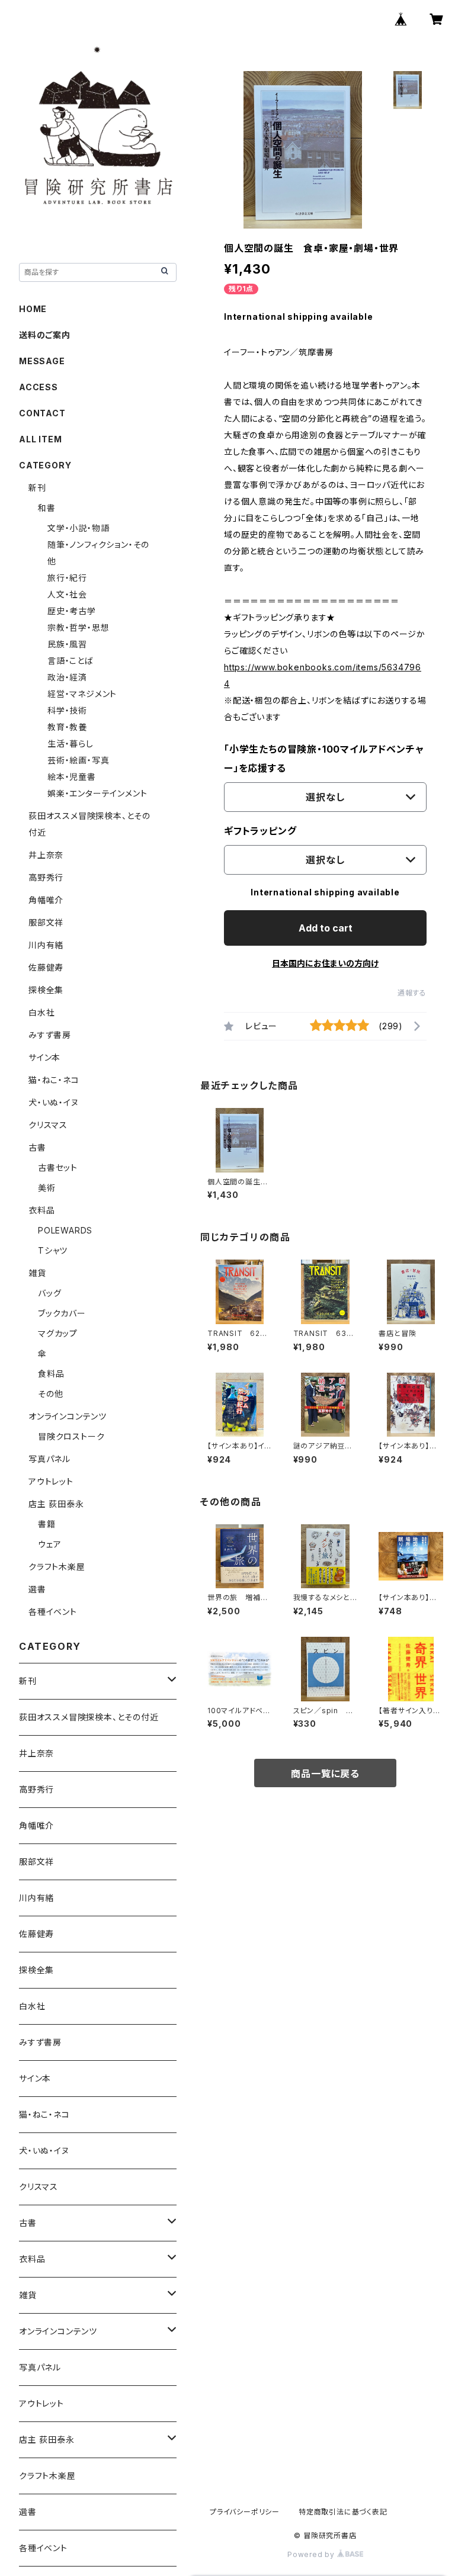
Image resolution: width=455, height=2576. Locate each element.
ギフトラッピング (260, 831)
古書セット (58, 1167)
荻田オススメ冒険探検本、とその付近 (89, 1717)
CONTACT (42, 413)
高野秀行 (46, 877)
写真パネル (49, 1459)
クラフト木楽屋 (57, 1567)
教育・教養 (67, 727)
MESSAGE (42, 361)
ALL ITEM (40, 439)
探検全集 (46, 990)
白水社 (41, 1012)
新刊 (37, 488)
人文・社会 (67, 594)
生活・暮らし (71, 743)
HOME (33, 309)
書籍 (47, 1524)
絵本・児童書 (72, 777)
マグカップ (58, 1333)
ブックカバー (62, 1313)
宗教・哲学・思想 (78, 627)
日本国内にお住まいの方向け (325, 963)
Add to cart (326, 928)
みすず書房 (50, 1035)
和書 (47, 508)
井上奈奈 (46, 855)
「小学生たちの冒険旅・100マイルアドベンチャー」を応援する (324, 759)
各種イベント (53, 1612)
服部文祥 (46, 922)
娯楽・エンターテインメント (97, 793)
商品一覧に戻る (325, 1774)
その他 (50, 1394)
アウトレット (51, 1481)
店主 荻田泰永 (56, 1504)
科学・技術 (67, 710)
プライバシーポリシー (245, 2512)
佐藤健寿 (46, 967)
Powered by (312, 2554)
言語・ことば (71, 661)
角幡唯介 (46, 900)
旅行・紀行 (67, 578)
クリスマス (48, 1125)
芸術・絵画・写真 (78, 760)
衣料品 (41, 1210)
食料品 (51, 1374)
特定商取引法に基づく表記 (343, 2512)
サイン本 (44, 1057)
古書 (37, 1147)
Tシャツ (53, 1250)
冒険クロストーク (71, 1436)
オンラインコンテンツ (68, 1416)
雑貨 (37, 1273)
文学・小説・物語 (78, 528)
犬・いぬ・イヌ (54, 1102)
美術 (47, 1188)
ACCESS (39, 387)
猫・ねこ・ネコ (54, 1080)
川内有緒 (46, 945)
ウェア (49, 1544)
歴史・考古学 (72, 611)
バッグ (49, 1293)
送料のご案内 (45, 335)
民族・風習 (67, 644)
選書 (37, 1589)
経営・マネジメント (82, 694)
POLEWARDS (65, 1230)
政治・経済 (67, 677)
